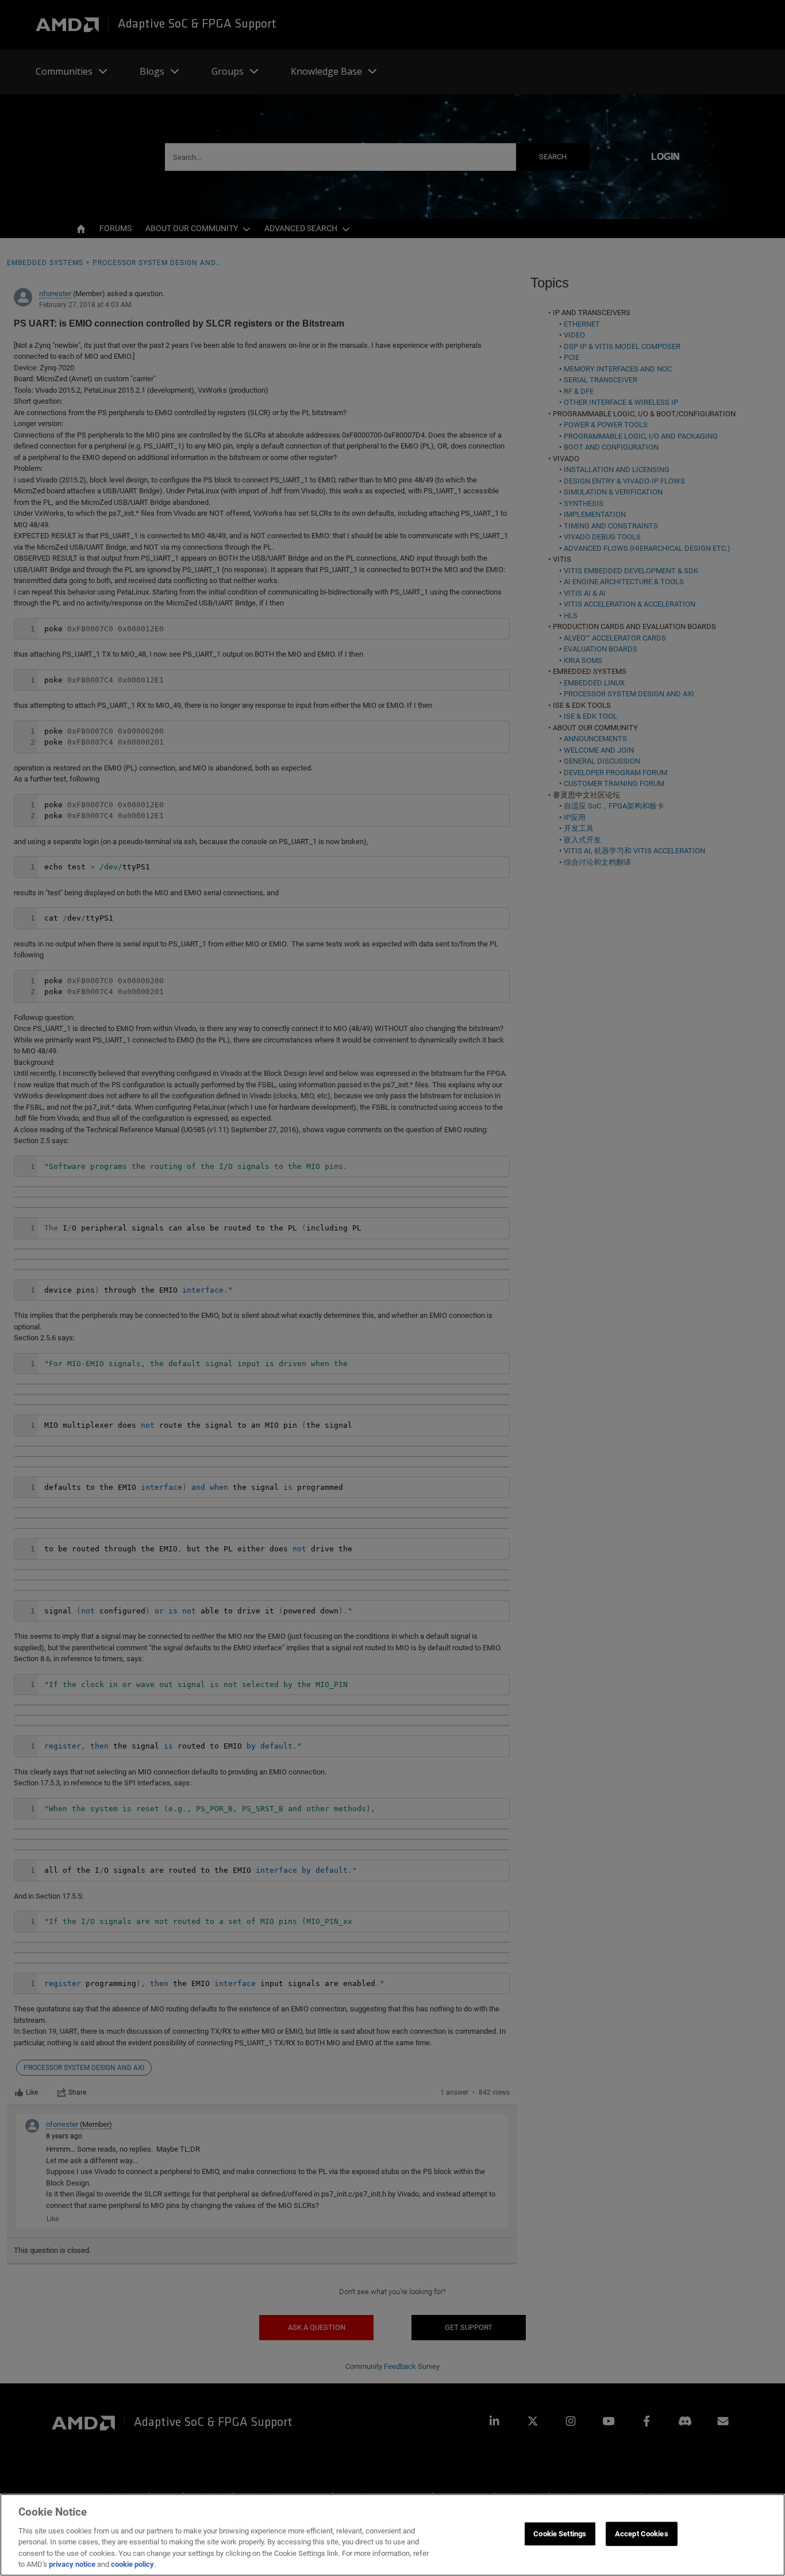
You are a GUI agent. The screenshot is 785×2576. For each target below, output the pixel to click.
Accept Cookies (642, 2534)
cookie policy (132, 2564)
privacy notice (72, 2564)
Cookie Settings (560, 2534)
